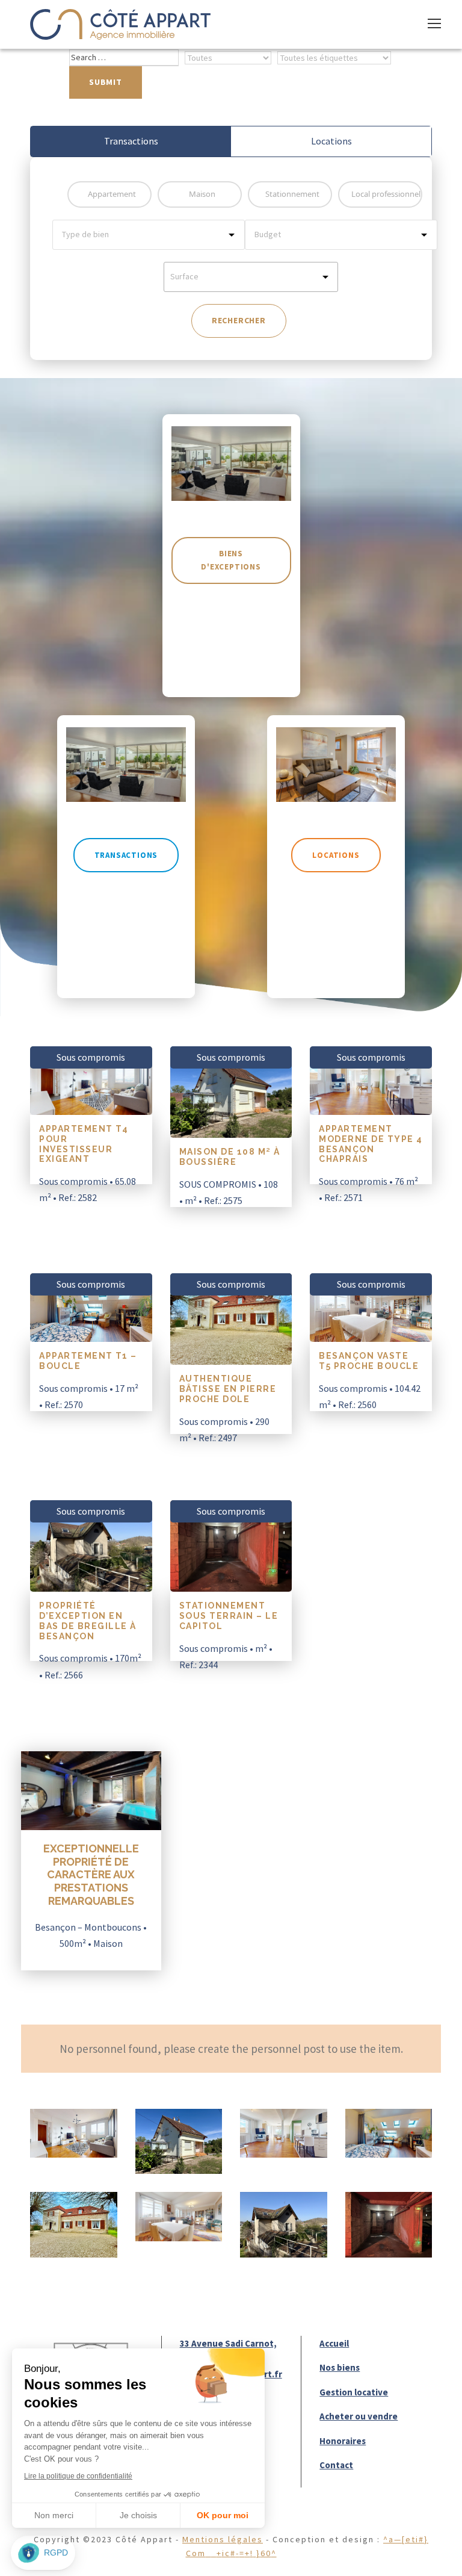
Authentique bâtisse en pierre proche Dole (228, 1389)
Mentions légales (222, 2539)
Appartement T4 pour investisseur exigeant (84, 1144)
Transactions (131, 141)
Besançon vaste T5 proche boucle (369, 1361)
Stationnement (292, 194)
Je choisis (138, 2515)
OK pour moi (223, 2515)
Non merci (54, 2515)
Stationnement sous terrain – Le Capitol (229, 1616)
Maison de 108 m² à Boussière (230, 1157)
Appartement (112, 194)
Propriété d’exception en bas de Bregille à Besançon (88, 1621)
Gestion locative (354, 2392)
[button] (43, 2553)
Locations (331, 141)
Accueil (334, 2343)
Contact (336, 2465)
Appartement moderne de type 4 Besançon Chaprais (371, 1144)
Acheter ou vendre (359, 2416)
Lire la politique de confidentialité (78, 2476)
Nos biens (340, 2367)
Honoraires (343, 2441)
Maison (202, 194)
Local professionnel (386, 194)
